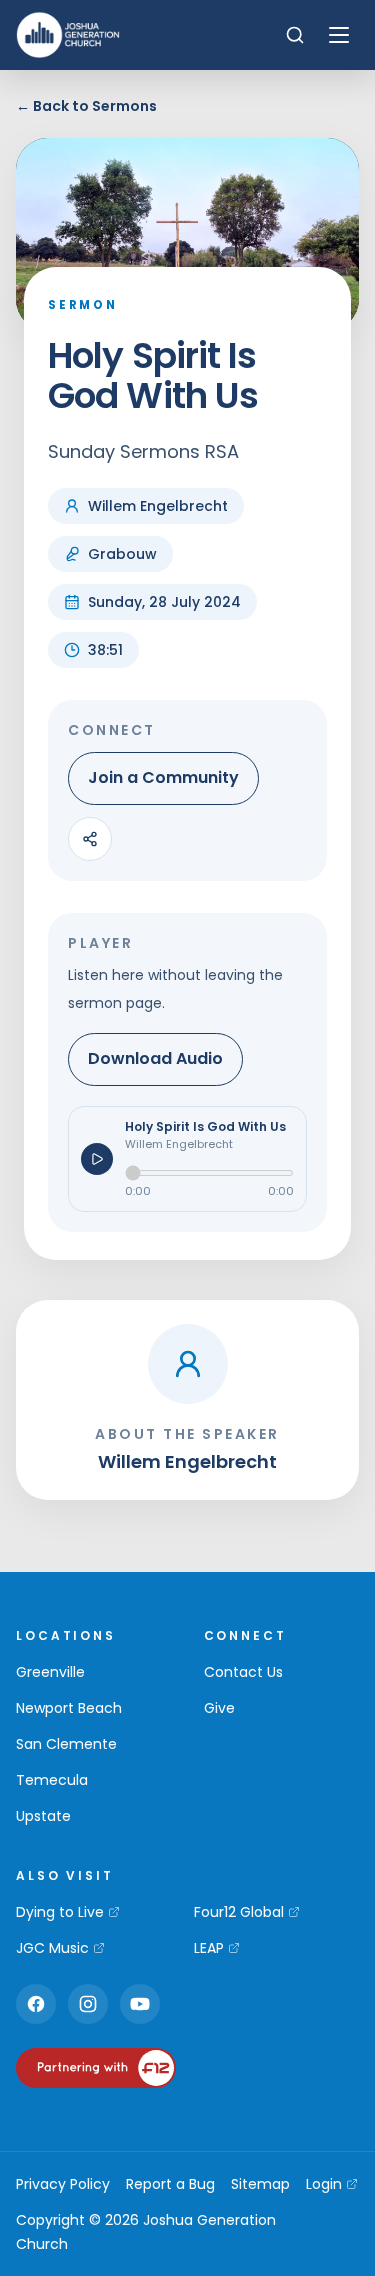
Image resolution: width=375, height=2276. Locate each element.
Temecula (52, 1780)
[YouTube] (140, 2004)
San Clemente (66, 1744)
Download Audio (155, 1058)
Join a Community (163, 777)
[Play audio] (97, 1159)
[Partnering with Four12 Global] (96, 2068)
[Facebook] (36, 2004)
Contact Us (243, 1672)
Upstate (43, 1816)
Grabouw (122, 554)
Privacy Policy (63, 2184)
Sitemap (260, 2184)
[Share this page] (90, 839)
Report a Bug (170, 2184)
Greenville (50, 1672)
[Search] (295, 35)
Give (219, 1708)
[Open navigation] (339, 35)
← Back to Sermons (86, 106)
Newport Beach (69, 1708)
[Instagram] (88, 2004)
